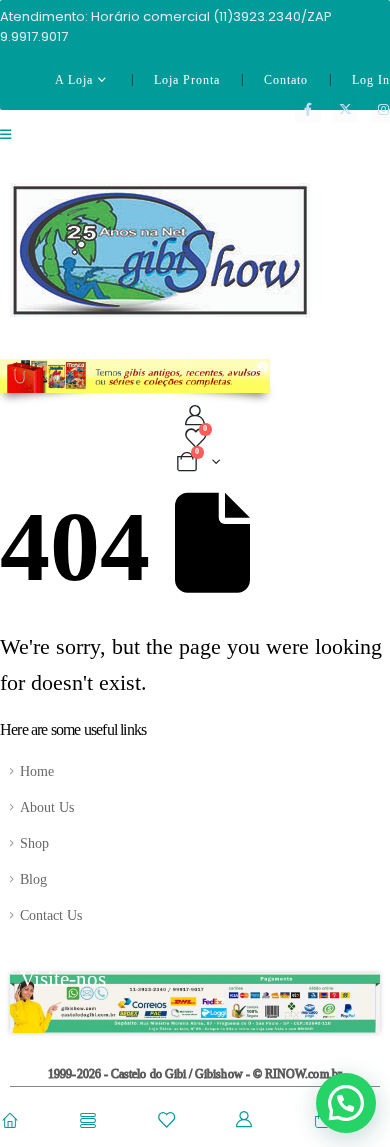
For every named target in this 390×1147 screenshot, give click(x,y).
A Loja (74, 80)
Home (37, 771)
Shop (34, 843)
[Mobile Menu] (12, 146)
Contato (286, 80)
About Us (47, 807)
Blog (33, 879)
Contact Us (51, 915)
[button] (346, 1103)
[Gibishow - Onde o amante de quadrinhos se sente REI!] (160, 250)
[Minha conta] (195, 415)
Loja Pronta (187, 80)
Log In (371, 80)
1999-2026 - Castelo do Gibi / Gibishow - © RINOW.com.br (195, 1074)
